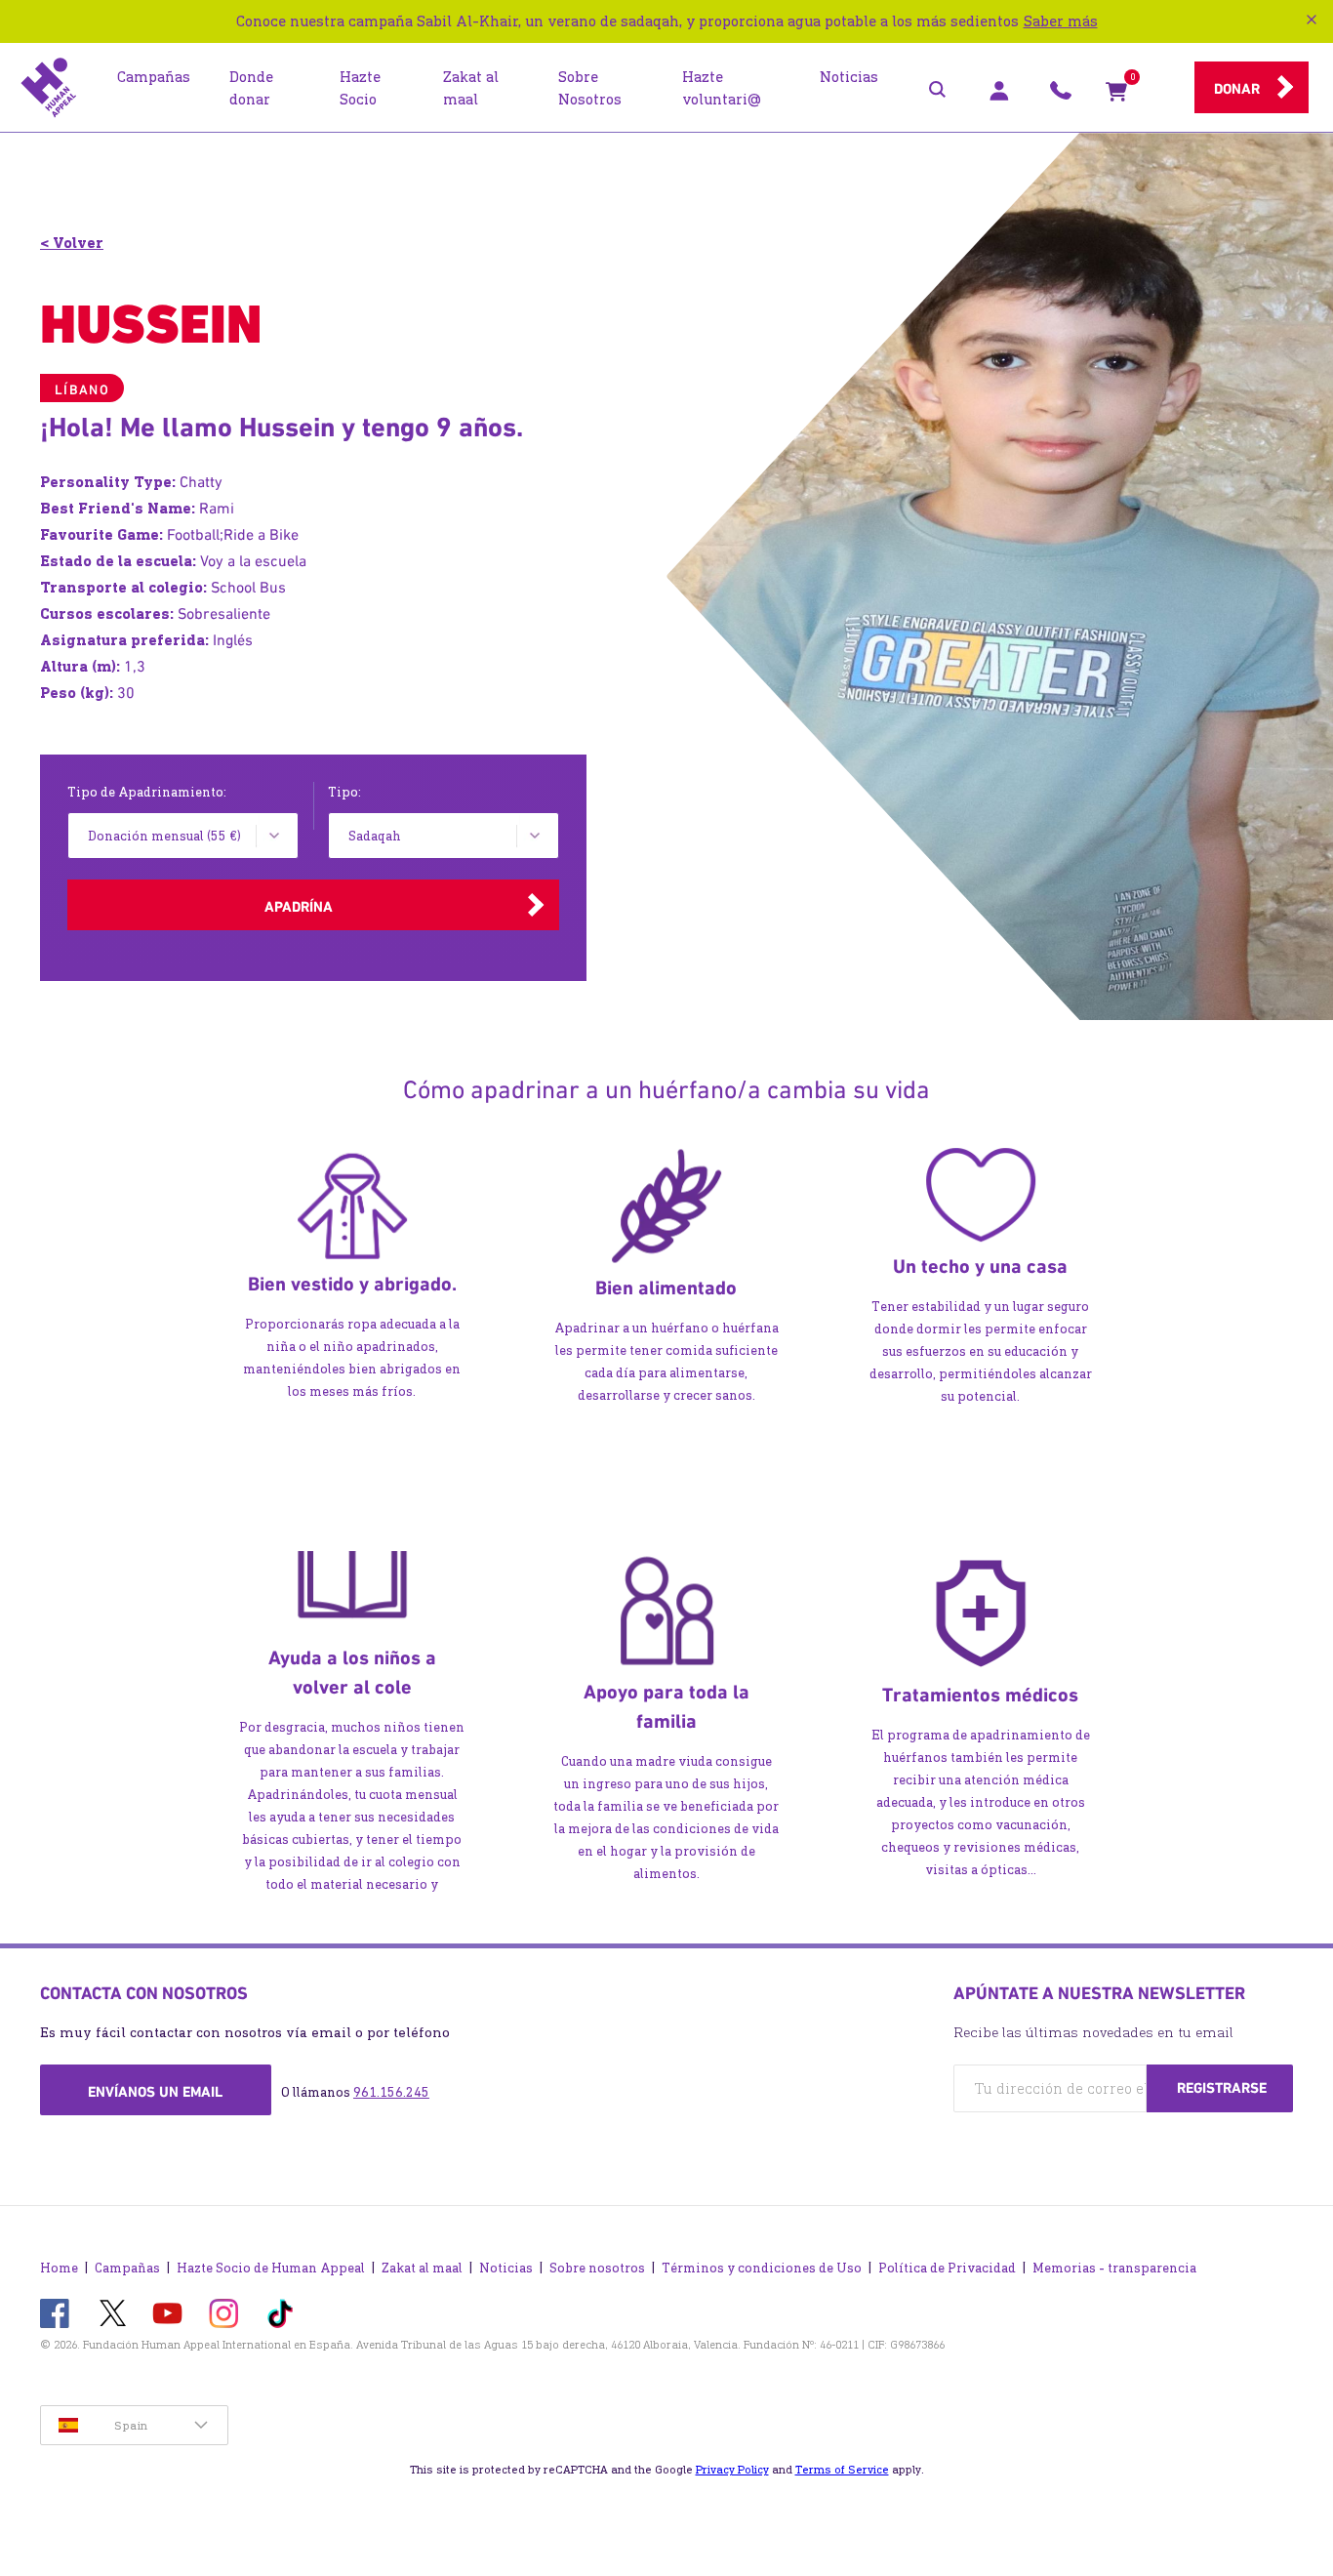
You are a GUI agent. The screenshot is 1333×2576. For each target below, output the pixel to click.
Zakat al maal (422, 2268)
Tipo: (344, 792)
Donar (1237, 89)
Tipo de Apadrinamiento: (147, 792)
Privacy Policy (732, 2470)
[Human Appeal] (49, 88)
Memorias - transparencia (1114, 2268)
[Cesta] (1116, 96)
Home (59, 2268)
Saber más (1061, 21)
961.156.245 (391, 2092)
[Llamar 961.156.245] (1061, 96)
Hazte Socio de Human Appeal (271, 2268)
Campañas (127, 2268)
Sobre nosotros (597, 2268)
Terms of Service (842, 2470)
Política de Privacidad (947, 2268)
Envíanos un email (155, 2092)
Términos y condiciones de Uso (762, 2268)
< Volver (72, 243)
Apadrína (299, 907)
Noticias (506, 2268)
